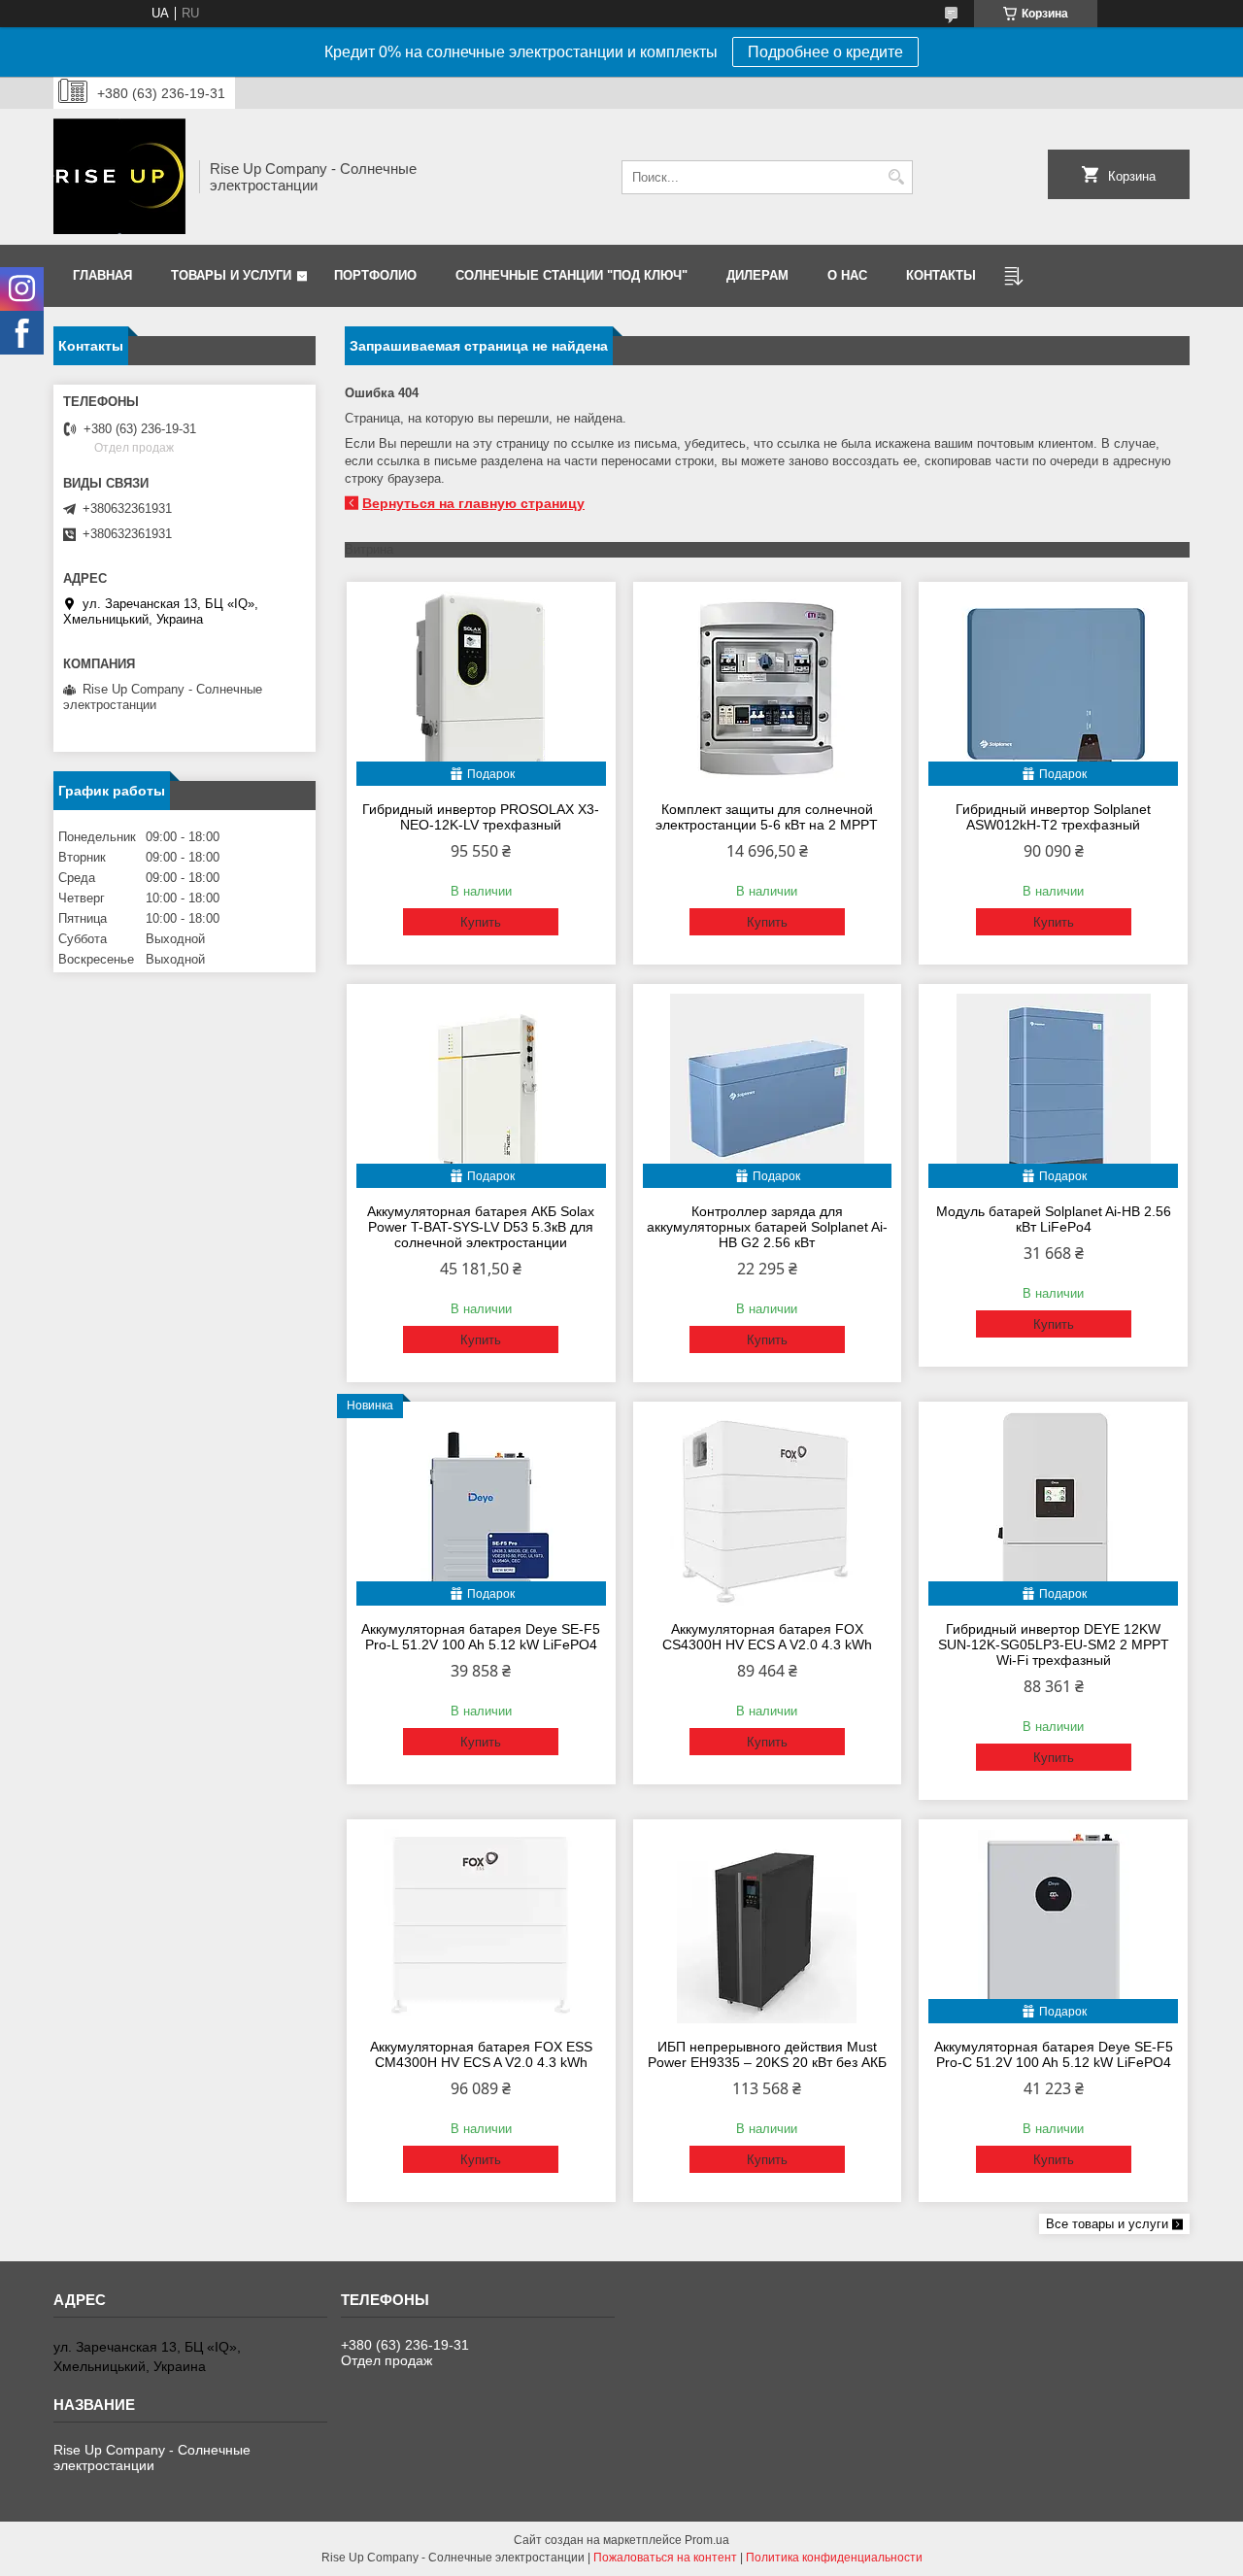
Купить (481, 922)
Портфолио (375, 275)
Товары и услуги (231, 275)
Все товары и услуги (1107, 2224)
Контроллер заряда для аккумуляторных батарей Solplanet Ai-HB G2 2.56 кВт (767, 1227)
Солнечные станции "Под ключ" (571, 275)
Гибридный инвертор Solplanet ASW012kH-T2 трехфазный (1053, 817)
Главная (102, 275)
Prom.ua (707, 2540)
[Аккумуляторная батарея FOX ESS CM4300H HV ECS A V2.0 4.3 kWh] (481, 1926)
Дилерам (757, 275)
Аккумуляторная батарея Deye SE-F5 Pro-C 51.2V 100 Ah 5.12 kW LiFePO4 (1054, 2054)
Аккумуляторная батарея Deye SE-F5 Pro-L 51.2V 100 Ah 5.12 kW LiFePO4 (481, 1637)
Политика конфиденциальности (834, 2558)
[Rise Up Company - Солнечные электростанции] (119, 177)
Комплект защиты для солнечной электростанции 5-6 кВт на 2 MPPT (767, 817)
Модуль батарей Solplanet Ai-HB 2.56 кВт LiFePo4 (1054, 1219)
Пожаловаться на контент (665, 2558)
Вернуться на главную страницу (473, 503)
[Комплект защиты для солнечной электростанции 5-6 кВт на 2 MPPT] (768, 689)
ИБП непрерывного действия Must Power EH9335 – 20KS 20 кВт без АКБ (767, 2054)
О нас (847, 275)
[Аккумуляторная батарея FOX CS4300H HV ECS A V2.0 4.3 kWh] (768, 1508)
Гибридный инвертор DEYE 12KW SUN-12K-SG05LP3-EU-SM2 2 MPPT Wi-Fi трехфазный (1054, 1644)
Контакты (941, 275)
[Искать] (896, 177)
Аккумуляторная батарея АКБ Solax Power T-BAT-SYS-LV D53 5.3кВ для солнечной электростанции (481, 1227)
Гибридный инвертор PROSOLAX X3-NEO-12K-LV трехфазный (481, 817)
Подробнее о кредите (825, 52)
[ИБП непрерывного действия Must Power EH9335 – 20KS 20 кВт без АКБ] (768, 1926)
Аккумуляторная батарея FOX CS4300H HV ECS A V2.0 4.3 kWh (767, 1637)
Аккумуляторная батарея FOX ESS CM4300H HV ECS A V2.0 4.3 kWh (481, 2054)
